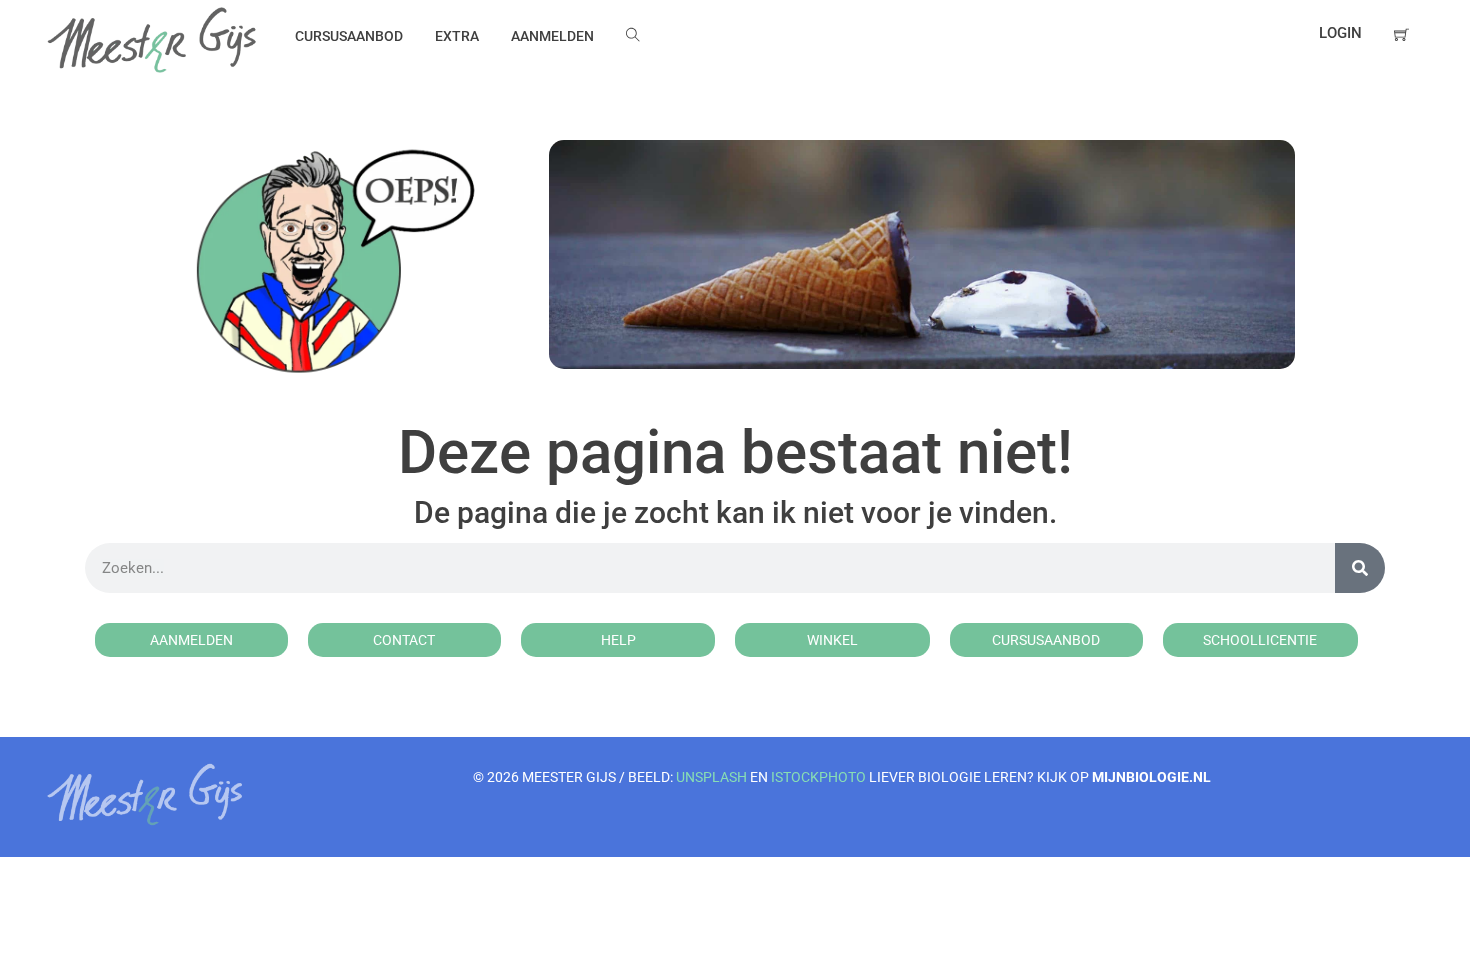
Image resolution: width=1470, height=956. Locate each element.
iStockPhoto (818, 777)
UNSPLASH (711, 777)
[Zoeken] (1360, 568)
